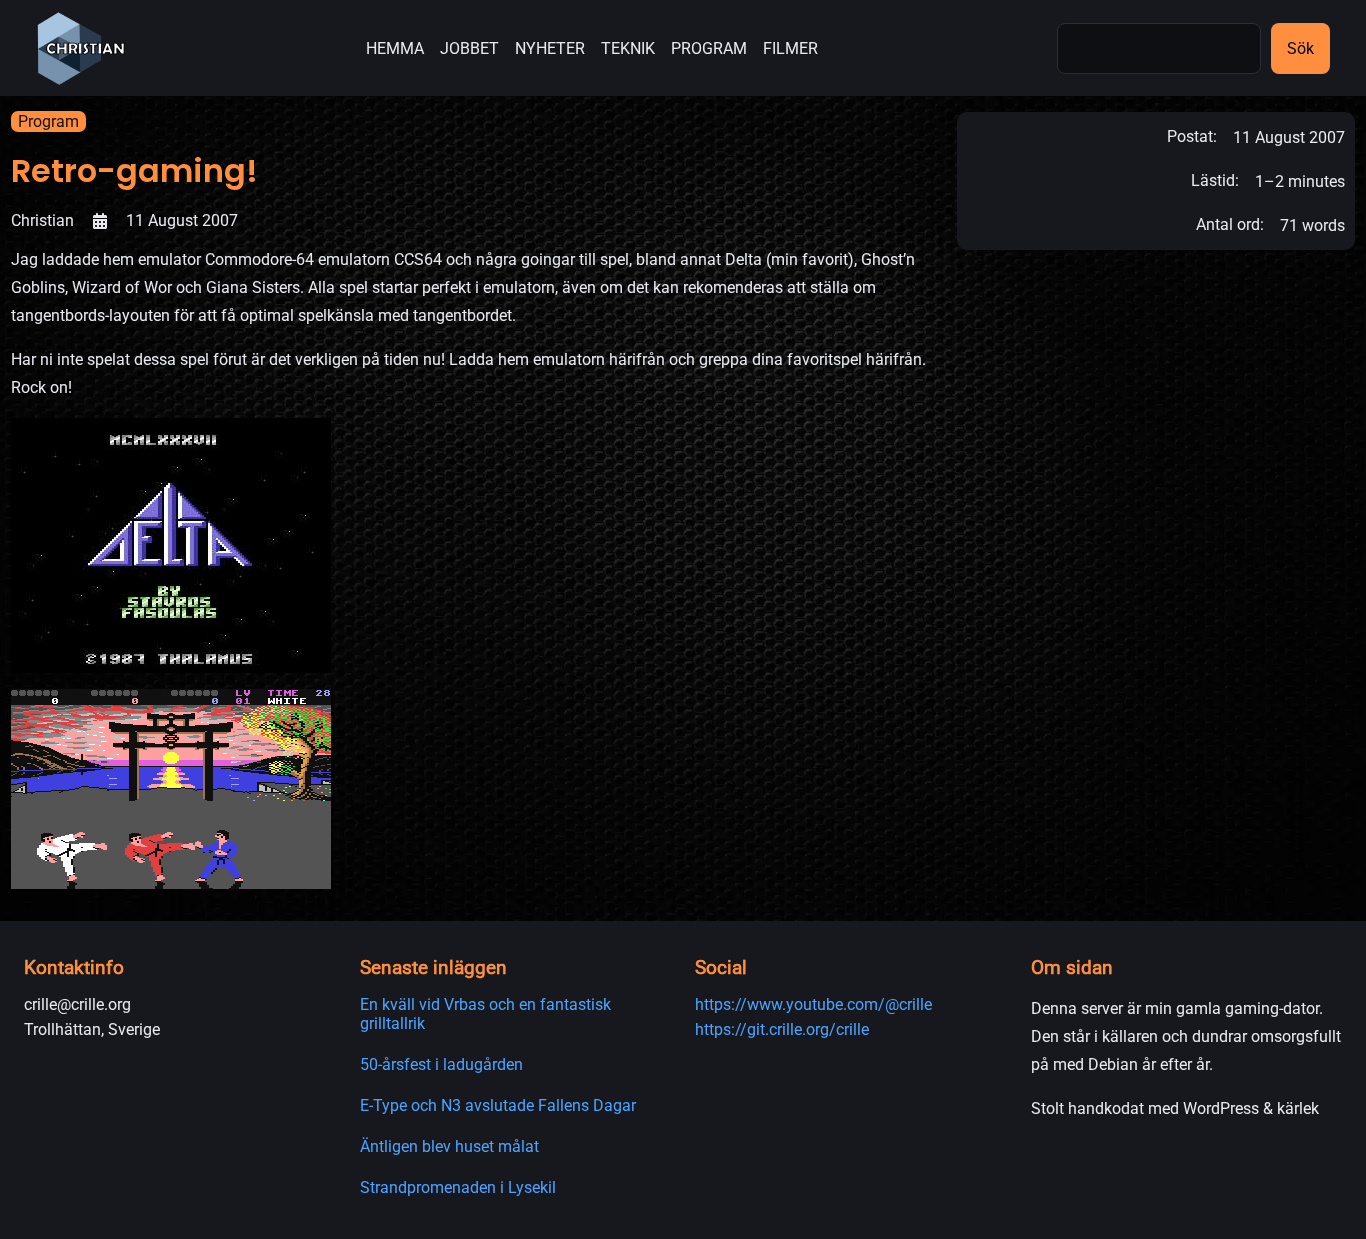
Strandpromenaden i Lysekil (458, 1187)
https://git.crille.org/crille (782, 1029)
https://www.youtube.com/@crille (813, 1004)
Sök (1300, 48)
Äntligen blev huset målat (449, 1146)
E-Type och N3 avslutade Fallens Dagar (498, 1105)
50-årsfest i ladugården (441, 1064)
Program (48, 121)
